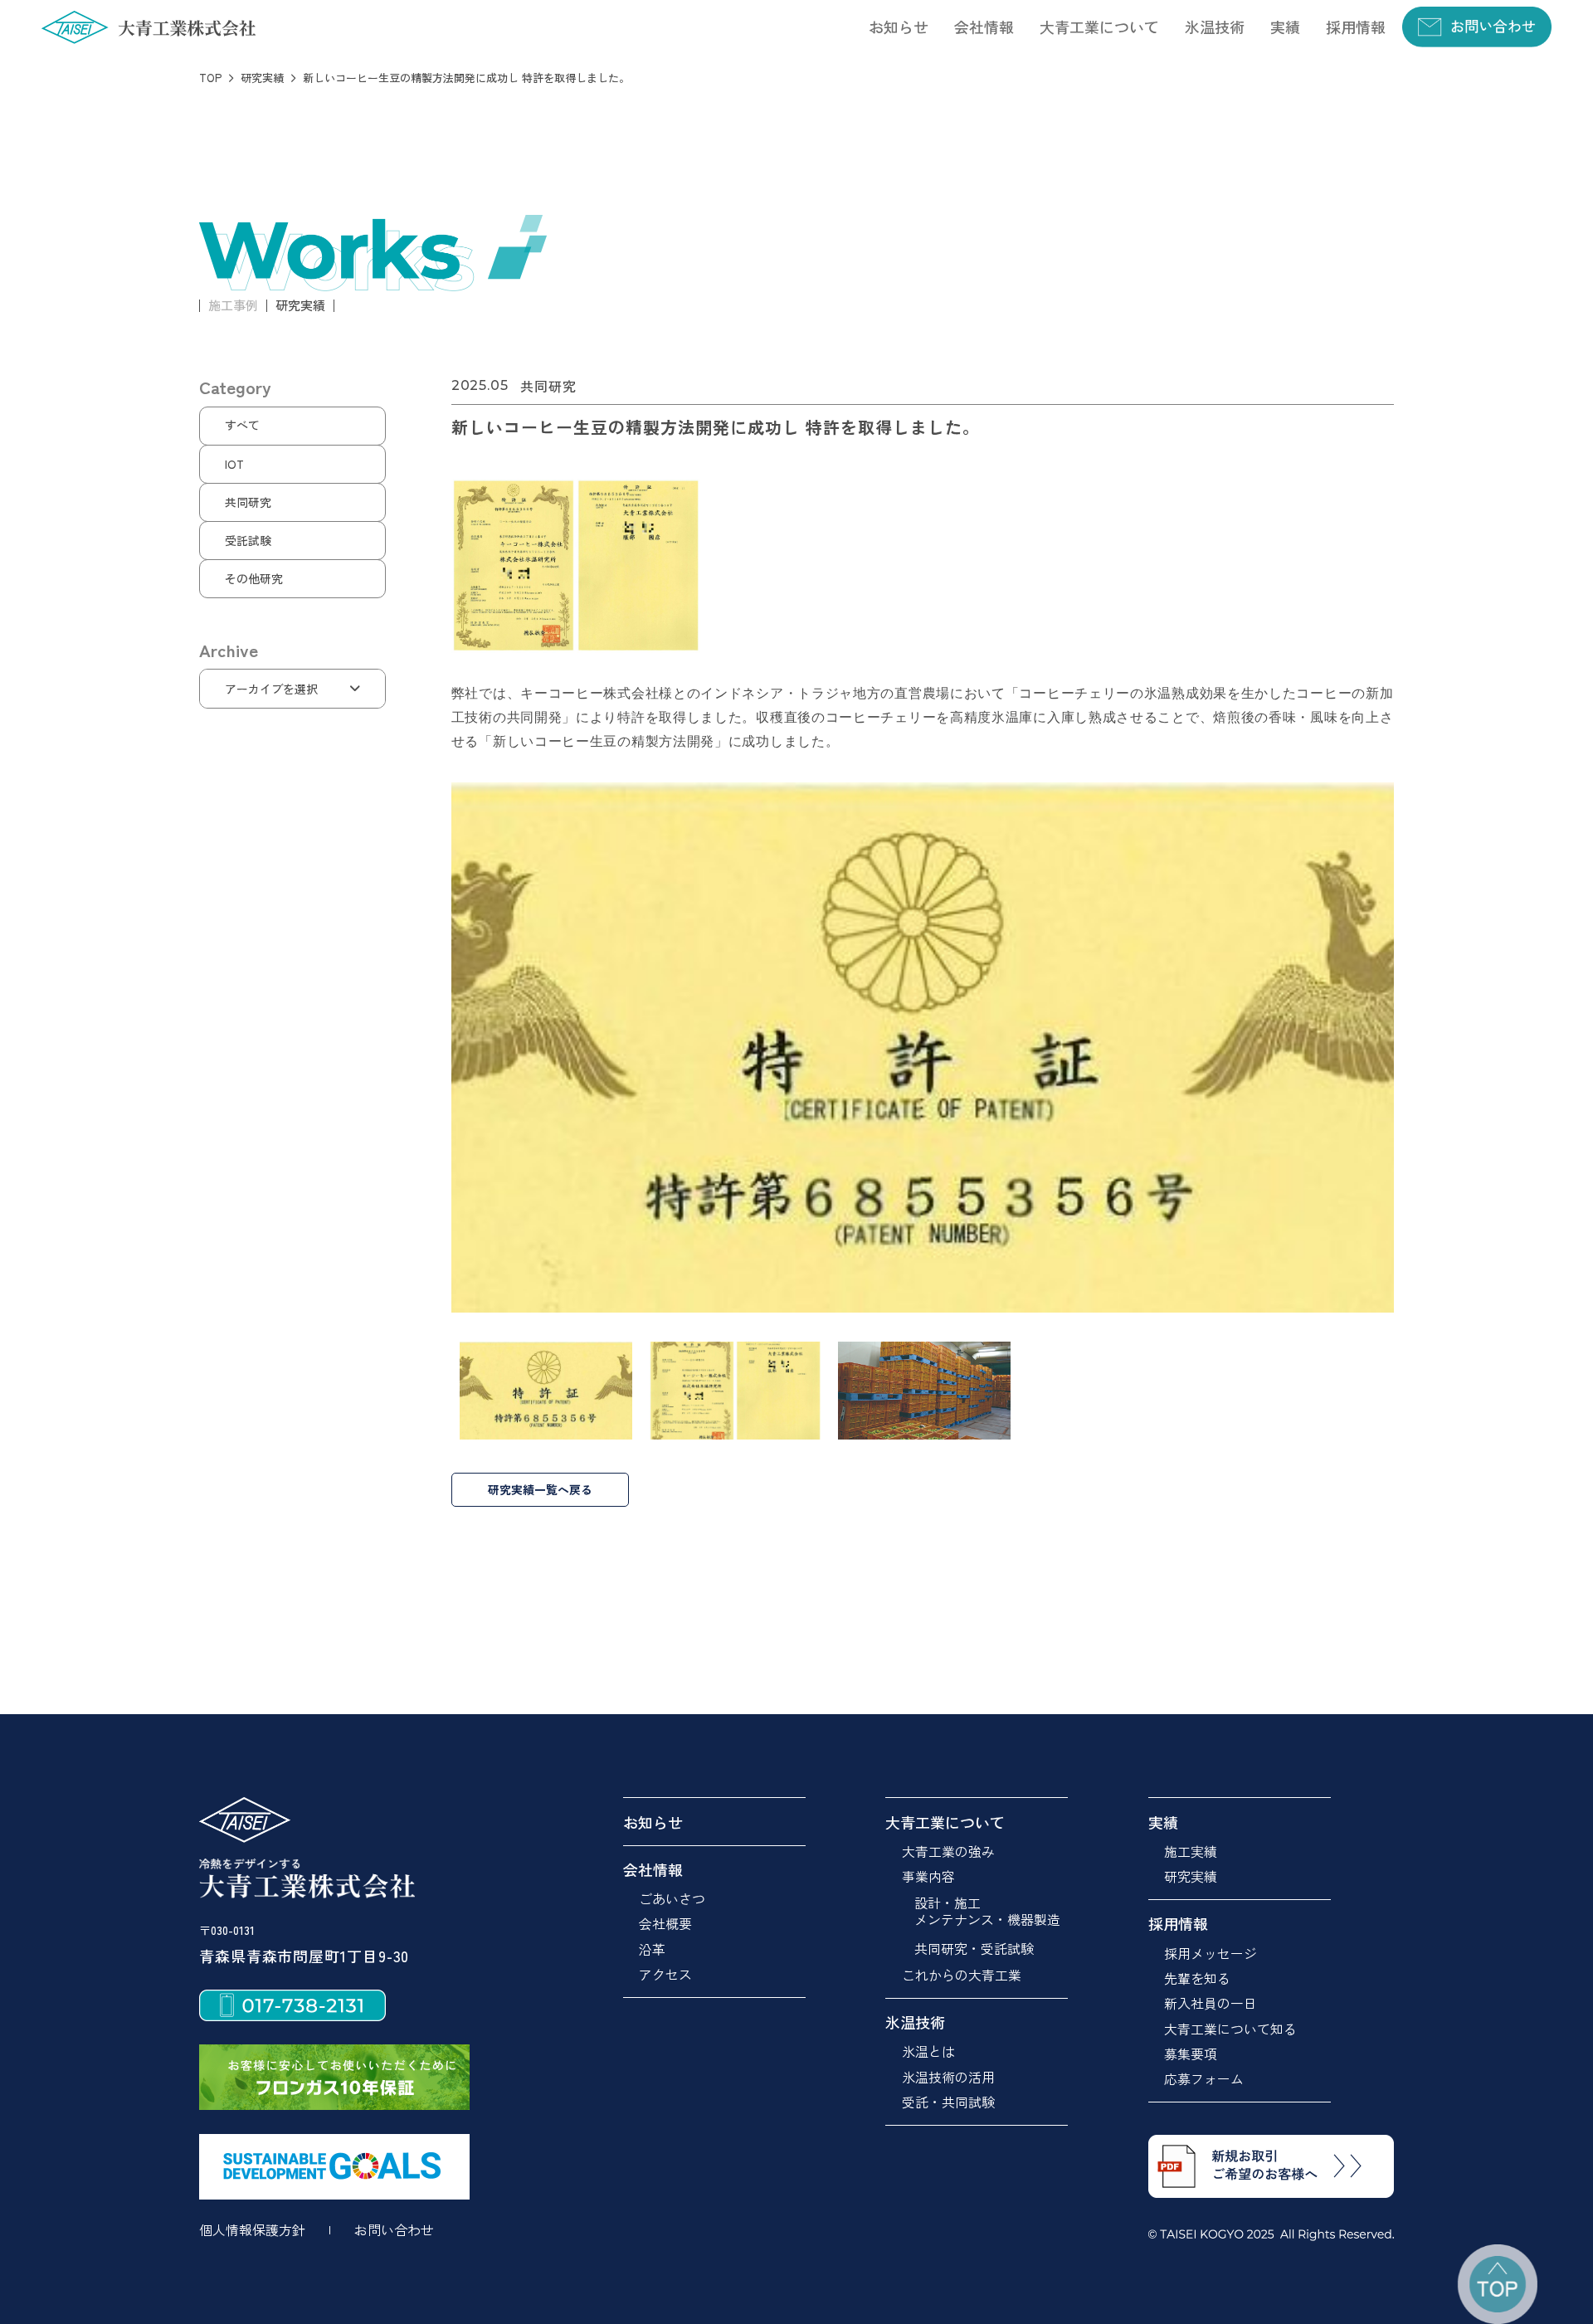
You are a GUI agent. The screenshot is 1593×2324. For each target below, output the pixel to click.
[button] (984, 27)
